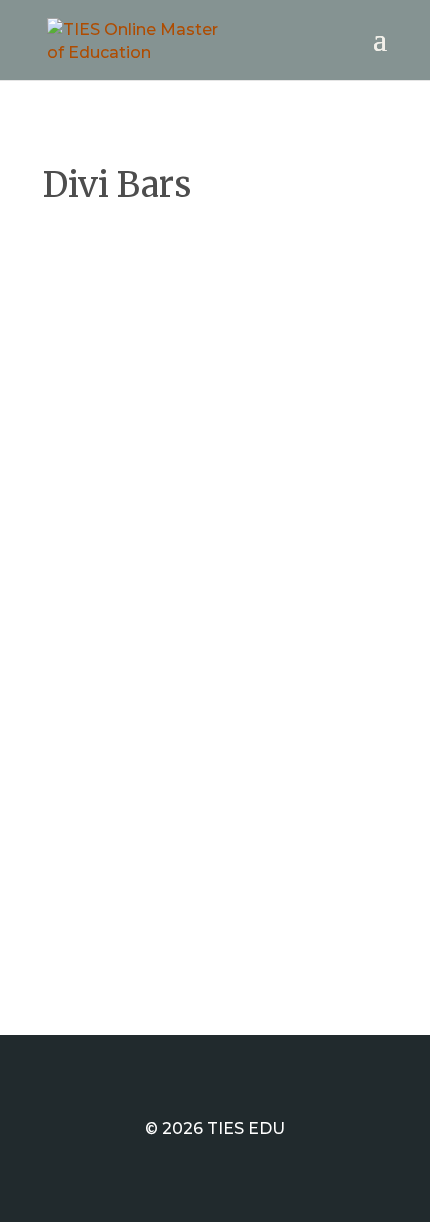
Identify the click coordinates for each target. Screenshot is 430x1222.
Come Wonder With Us (177, 315)
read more (105, 622)
